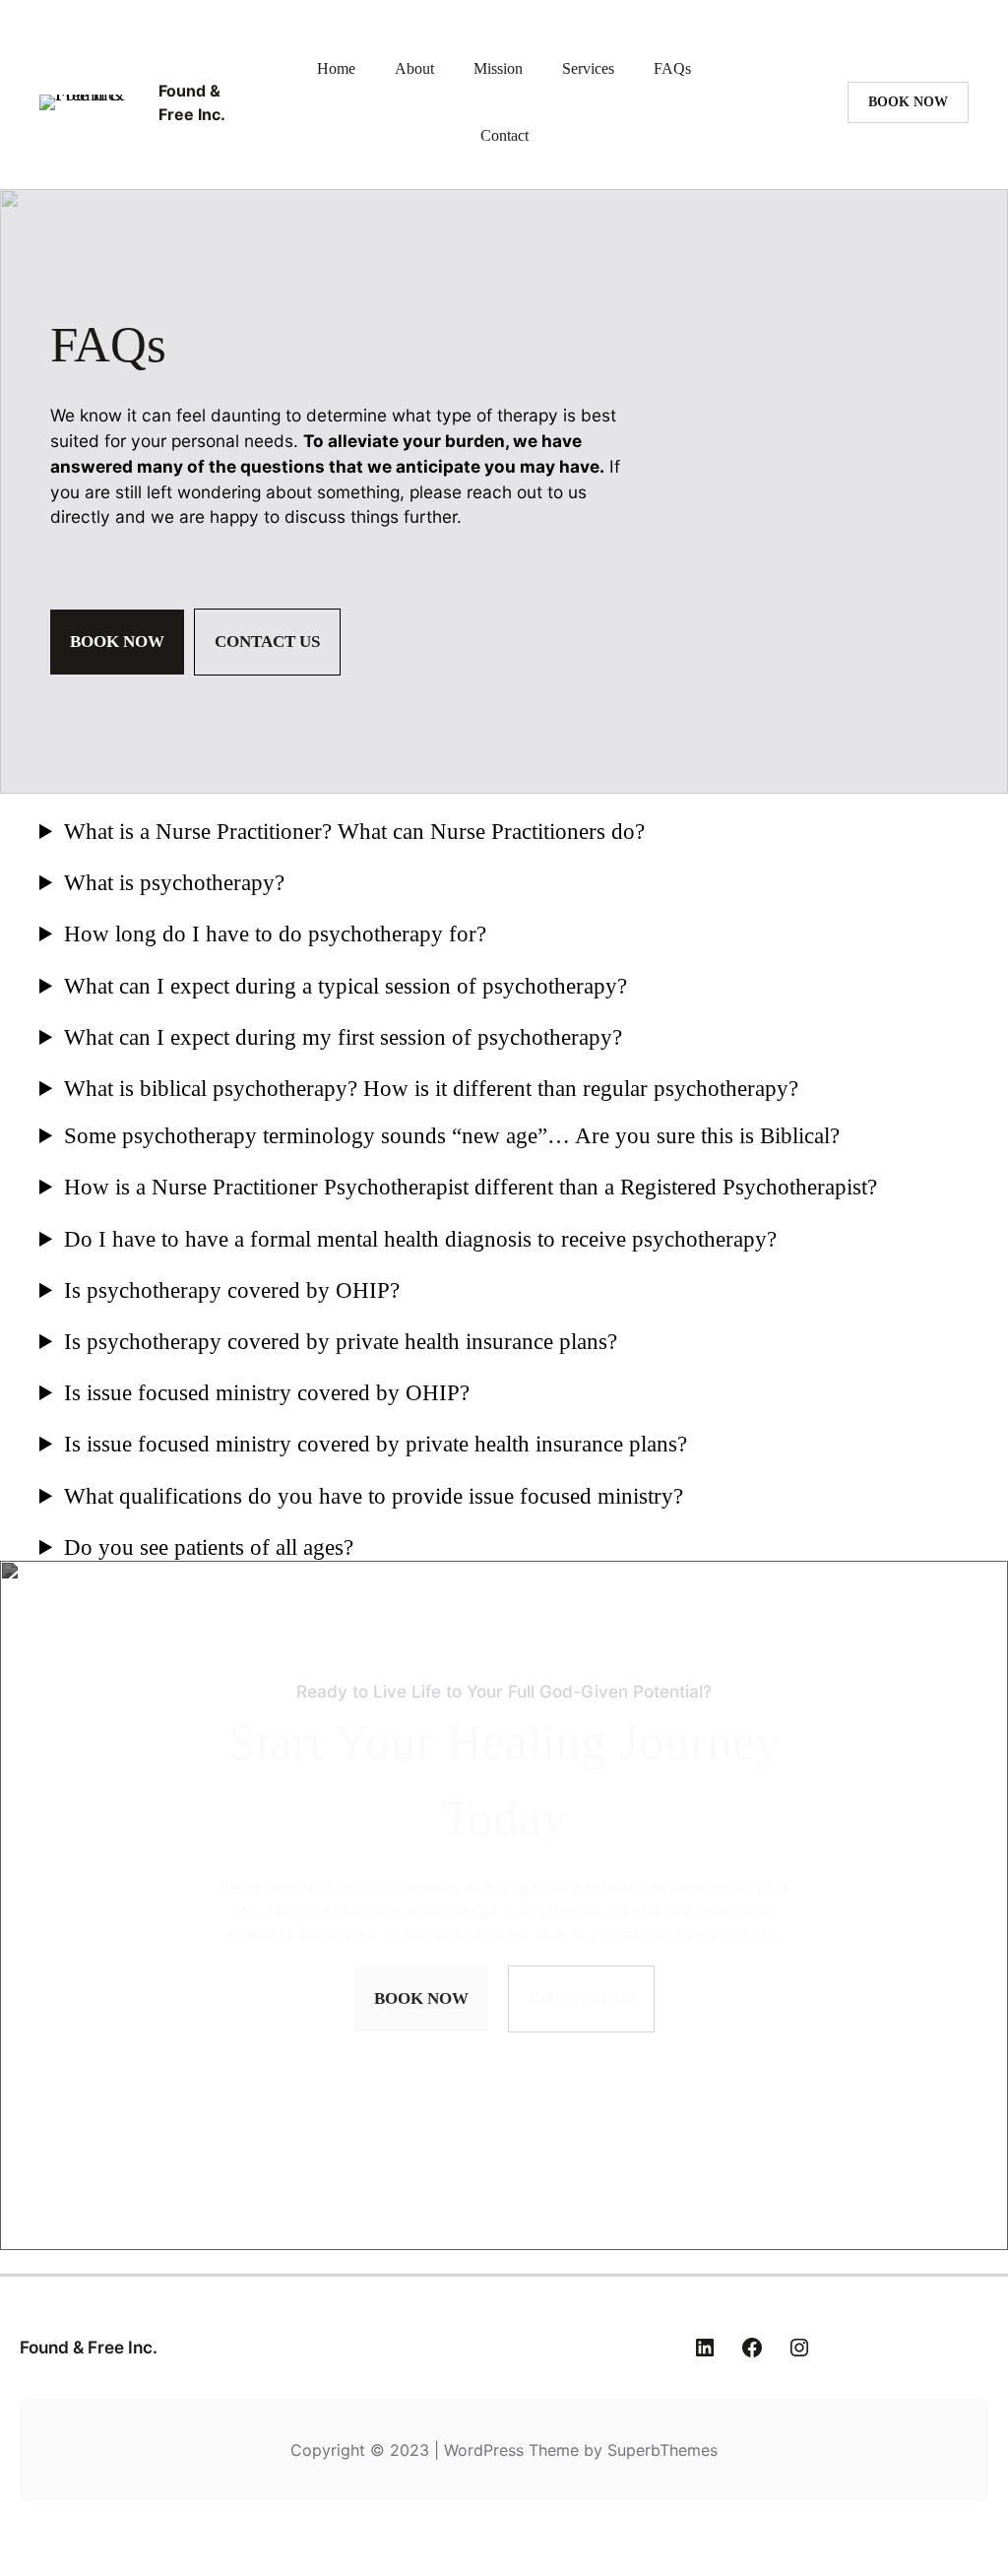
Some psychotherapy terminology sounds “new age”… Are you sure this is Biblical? (452, 1135)
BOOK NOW (908, 102)
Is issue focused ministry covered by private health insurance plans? (376, 1444)
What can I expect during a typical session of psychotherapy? (346, 986)
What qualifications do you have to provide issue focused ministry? (374, 1496)
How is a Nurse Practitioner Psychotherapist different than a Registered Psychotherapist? (471, 1187)
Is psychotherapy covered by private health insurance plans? (341, 1341)
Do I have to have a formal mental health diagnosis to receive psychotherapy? (420, 1239)
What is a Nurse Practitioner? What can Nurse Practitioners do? (354, 831)
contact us (267, 642)
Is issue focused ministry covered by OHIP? (267, 1392)
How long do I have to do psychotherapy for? (275, 934)
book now (117, 642)
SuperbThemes (662, 2450)
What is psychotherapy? (174, 882)
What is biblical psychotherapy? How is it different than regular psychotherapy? (431, 1088)
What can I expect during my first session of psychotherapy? (343, 1037)
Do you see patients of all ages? (209, 1547)
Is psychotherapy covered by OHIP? (232, 1290)
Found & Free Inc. (89, 2347)
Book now (421, 1998)
